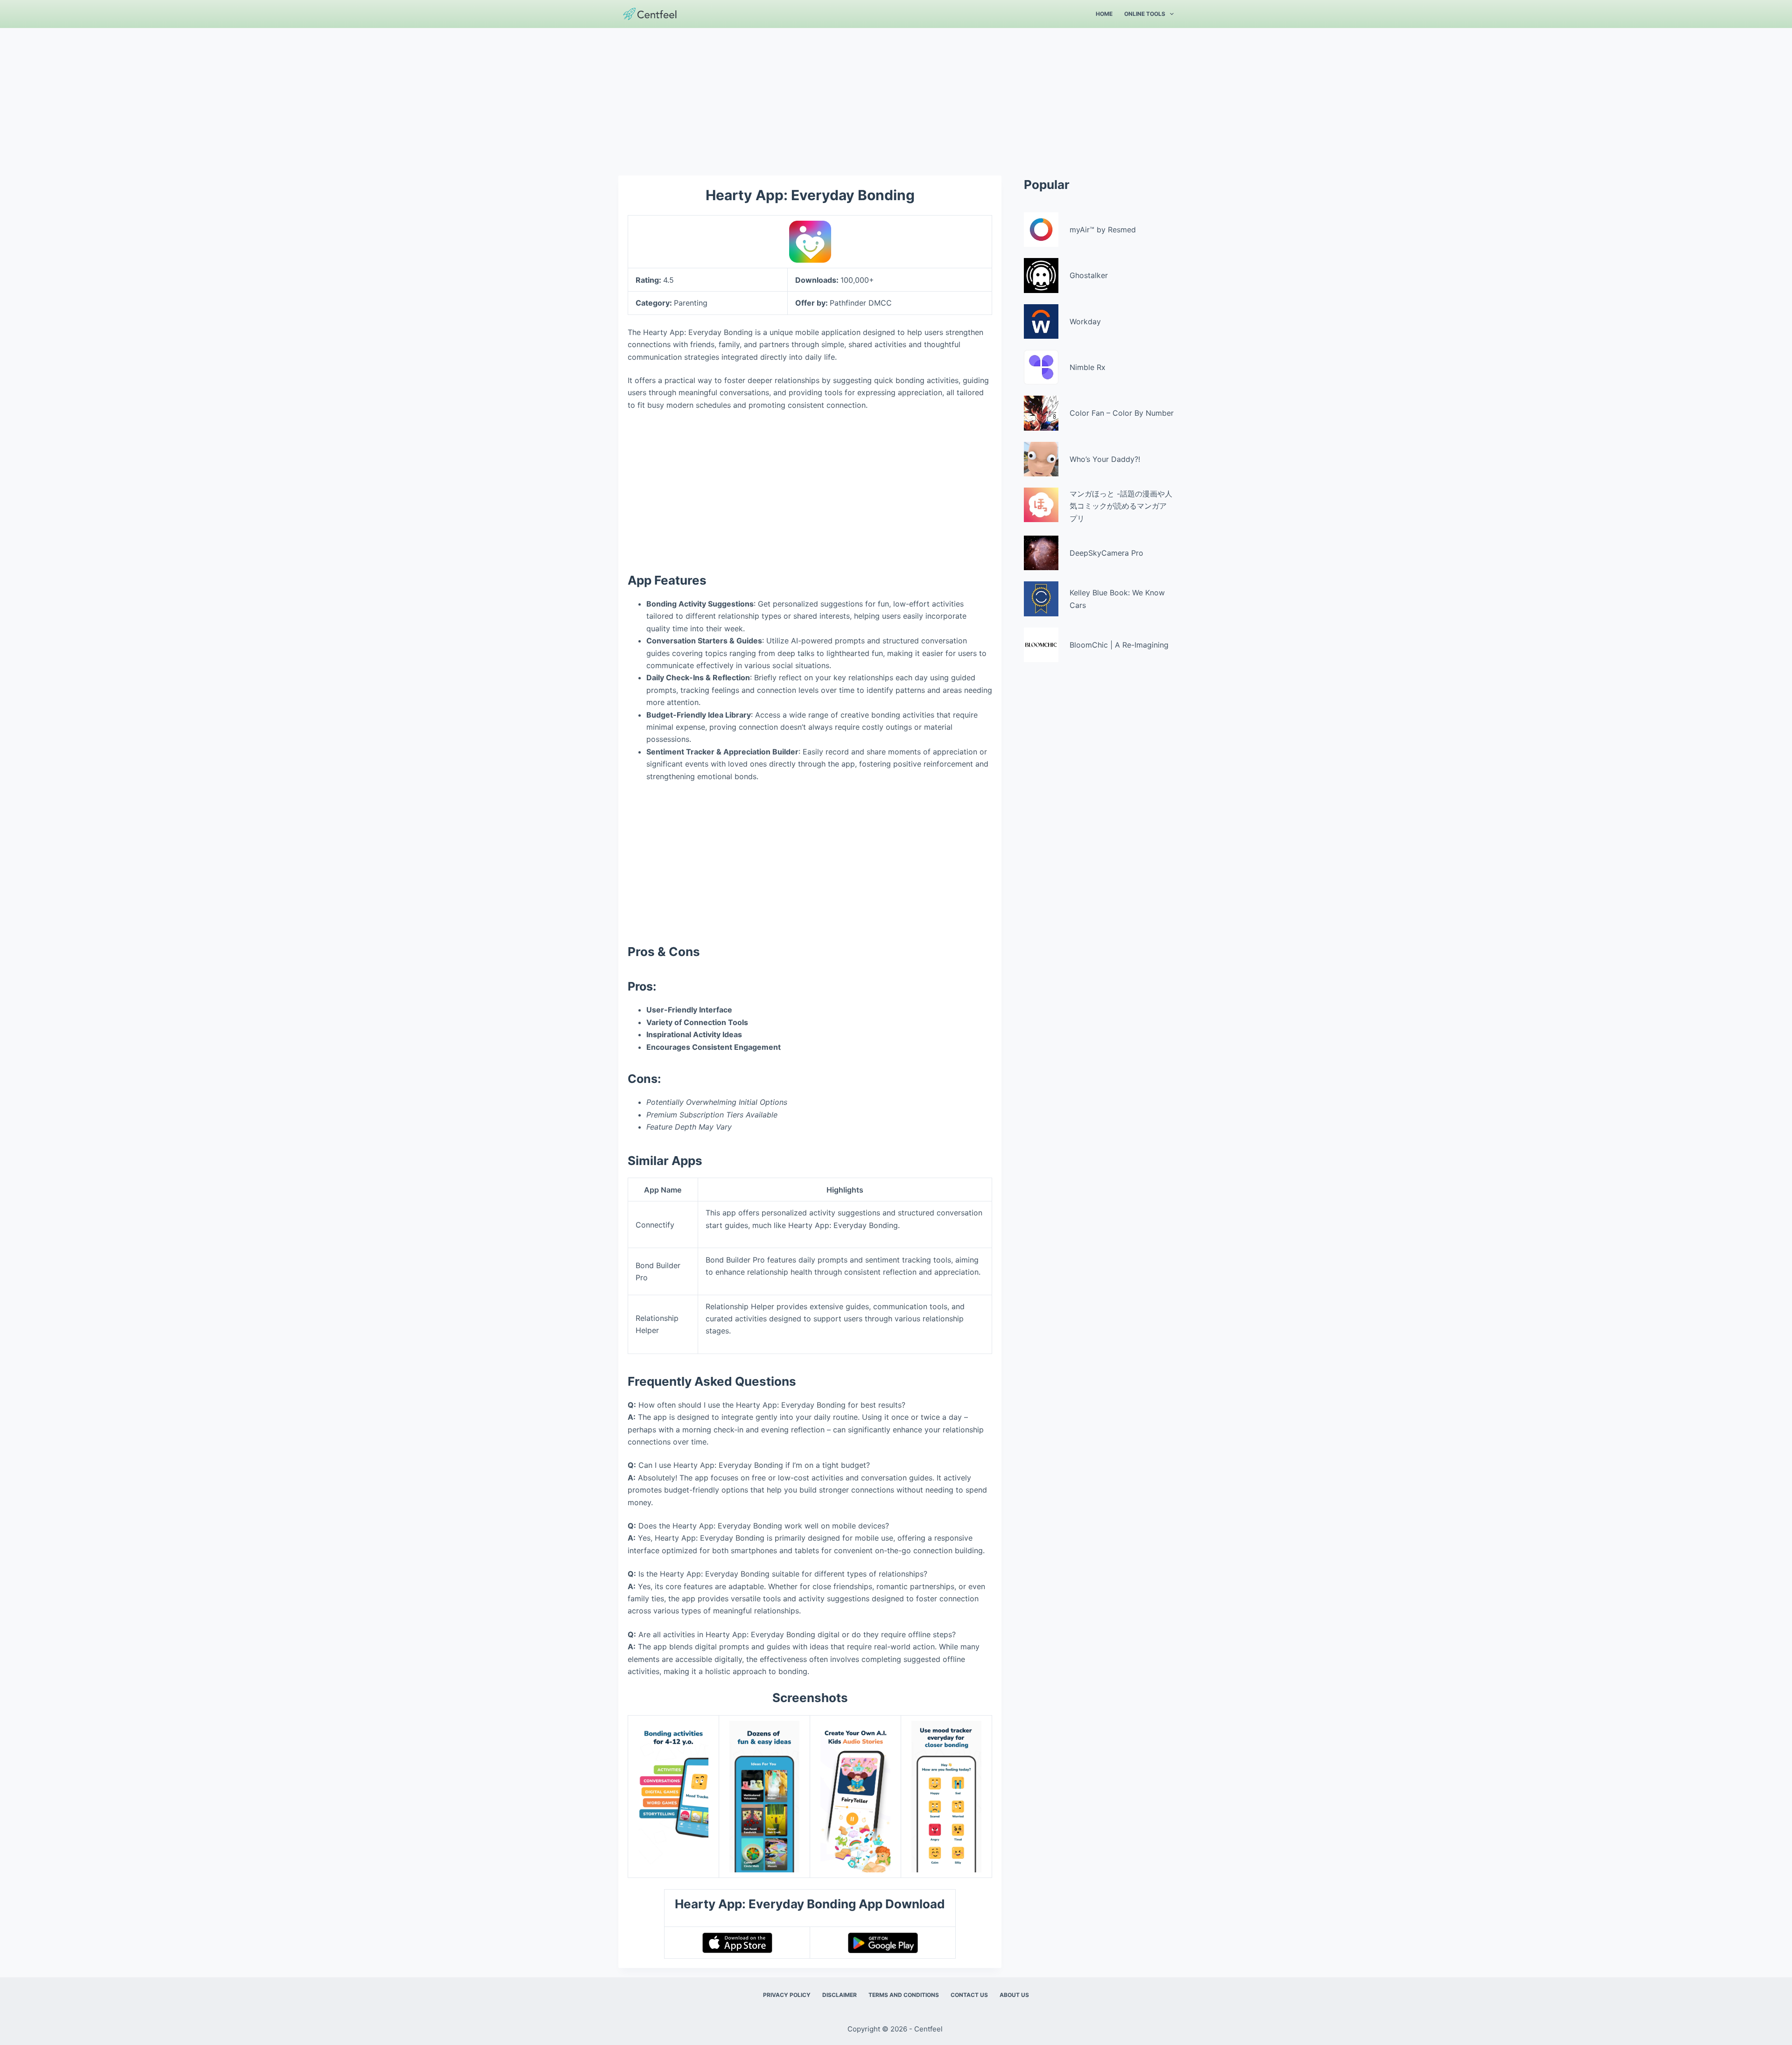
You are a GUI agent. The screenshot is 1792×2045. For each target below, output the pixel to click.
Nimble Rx (1088, 367)
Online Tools (1145, 14)
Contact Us (969, 1995)
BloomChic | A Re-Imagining (1119, 645)
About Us (1014, 1995)
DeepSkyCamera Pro (1106, 553)
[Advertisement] (896, 97)
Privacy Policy (787, 1995)
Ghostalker (1089, 275)
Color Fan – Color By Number (1122, 413)
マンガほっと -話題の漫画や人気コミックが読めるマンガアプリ (1121, 506)
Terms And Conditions (904, 1995)
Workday (1085, 321)
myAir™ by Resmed (1103, 230)
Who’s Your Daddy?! (1105, 459)
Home (1104, 14)
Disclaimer (840, 1995)
